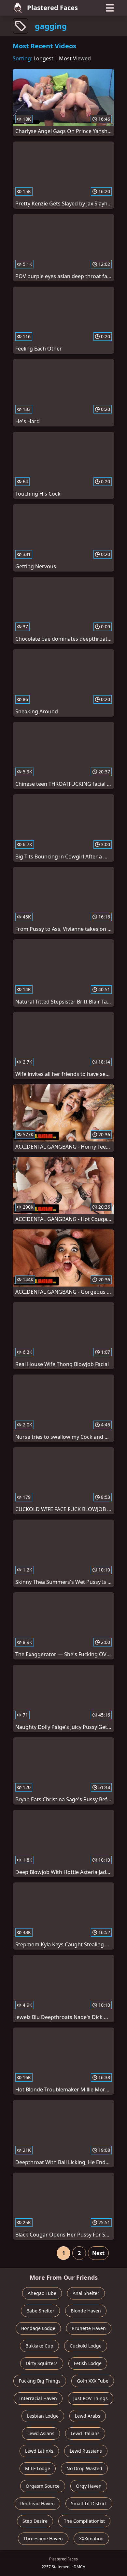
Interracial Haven (38, 2398)
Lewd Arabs (88, 2416)
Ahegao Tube (42, 2293)
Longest (43, 58)
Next (98, 2253)
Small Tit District (89, 2503)
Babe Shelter (40, 2311)
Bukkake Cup (39, 2346)
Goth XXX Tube (93, 2381)
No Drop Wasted (84, 2468)
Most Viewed (75, 58)
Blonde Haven (86, 2311)
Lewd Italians (85, 2433)
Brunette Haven (89, 2328)
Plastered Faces (52, 8)
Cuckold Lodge (86, 2346)
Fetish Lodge (88, 2363)
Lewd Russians (86, 2451)
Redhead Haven (37, 2503)
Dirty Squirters (42, 2363)
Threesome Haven (43, 2539)
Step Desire (35, 2521)
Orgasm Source (43, 2486)
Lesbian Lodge (43, 2416)
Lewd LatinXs (39, 2451)
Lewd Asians (41, 2433)
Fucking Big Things (40, 2381)
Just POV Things (91, 2398)
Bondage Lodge (38, 2328)
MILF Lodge (38, 2468)
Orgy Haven (89, 2486)
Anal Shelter (86, 2293)
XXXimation (91, 2539)
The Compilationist (84, 2521)
